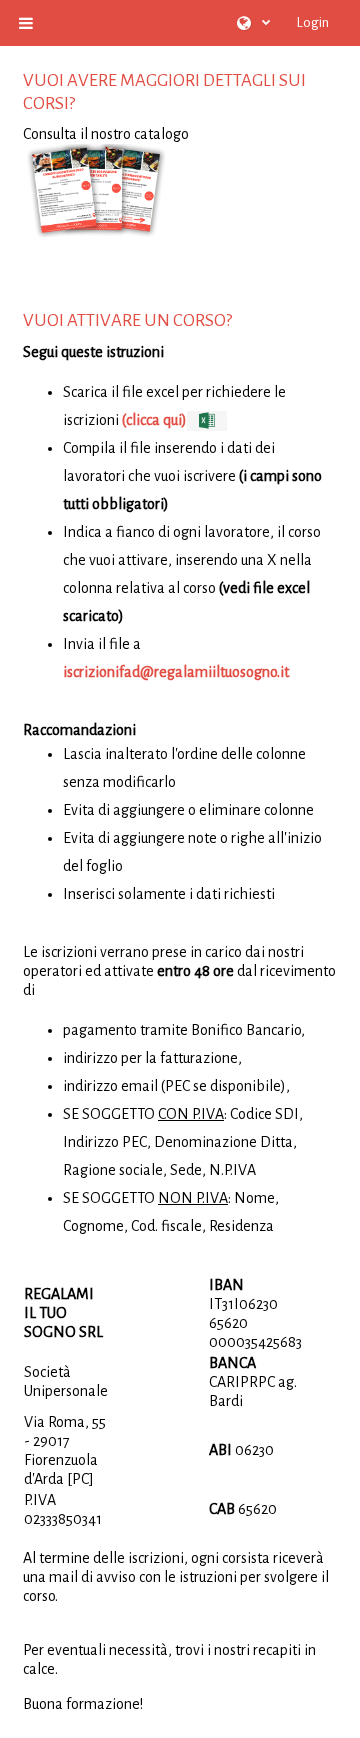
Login (312, 22)
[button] (253, 23)
